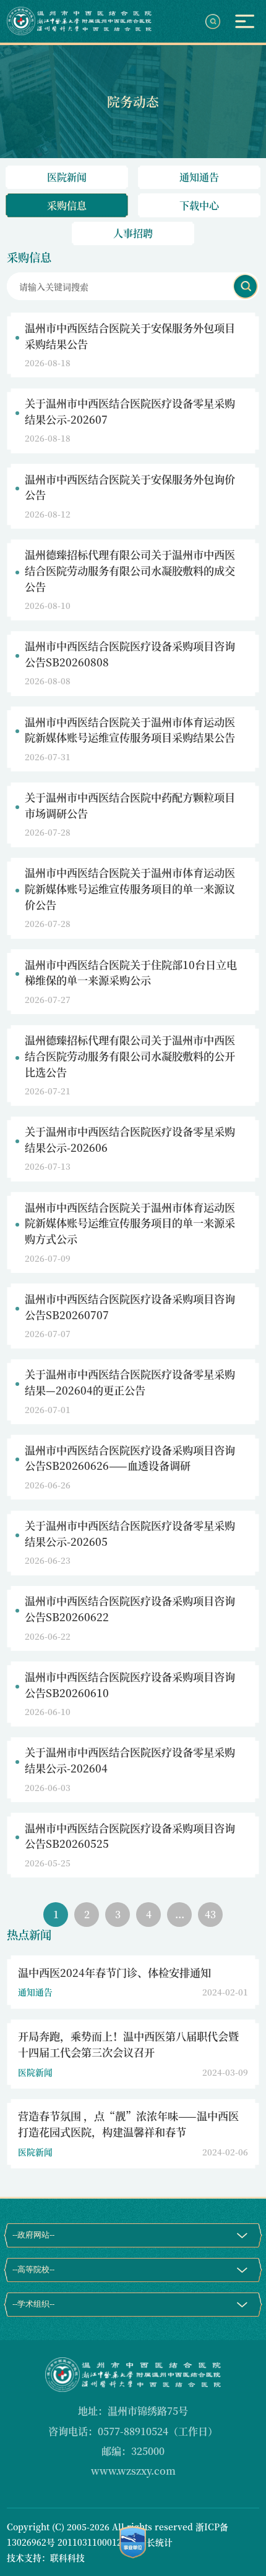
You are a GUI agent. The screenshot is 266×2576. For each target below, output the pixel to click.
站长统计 (155, 2542)
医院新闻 (67, 177)
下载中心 (199, 205)
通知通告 (199, 177)
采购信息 (67, 205)
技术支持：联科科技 (46, 2557)
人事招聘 (133, 233)
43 (210, 1914)
